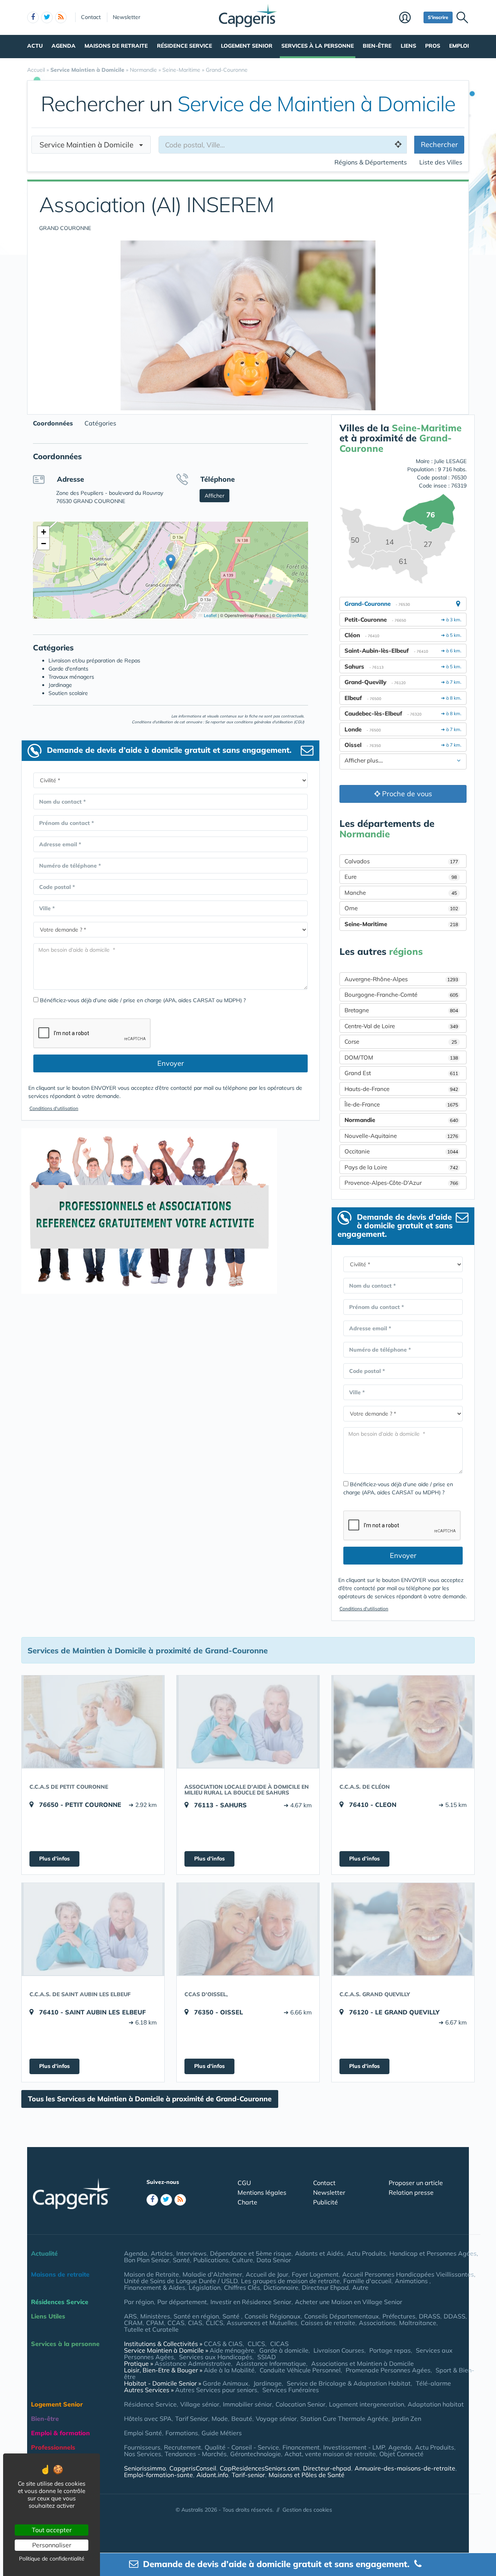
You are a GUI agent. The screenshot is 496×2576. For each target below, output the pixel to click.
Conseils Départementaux (342, 2316)
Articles (162, 2253)
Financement (301, 2447)
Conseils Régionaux (273, 2316)
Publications (211, 2260)
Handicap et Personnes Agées (433, 2253)
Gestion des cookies (307, 2510)
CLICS (214, 2323)
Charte (247, 2202)
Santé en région (196, 2316)
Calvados (401, 861)
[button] (171, 562)
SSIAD (267, 2357)
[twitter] (47, 17)
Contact (91, 17)
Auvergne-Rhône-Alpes (401, 979)
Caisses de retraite (328, 2323)
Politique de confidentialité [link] (52, 2559)
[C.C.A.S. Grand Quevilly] (403, 1929)
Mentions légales (262, 2192)
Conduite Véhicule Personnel (300, 2370)
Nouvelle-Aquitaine (401, 1136)
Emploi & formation (60, 2433)
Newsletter (127, 17)
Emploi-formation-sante (158, 2475)
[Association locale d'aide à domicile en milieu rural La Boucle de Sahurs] (248, 1722)
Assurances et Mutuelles (262, 2323)
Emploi (459, 46)
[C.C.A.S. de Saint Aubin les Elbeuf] (93, 1929)
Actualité (44, 2253)
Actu (35, 46)
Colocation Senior (301, 2404)
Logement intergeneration (367, 2404)
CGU (244, 2183)
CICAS (279, 2344)
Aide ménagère (232, 2350)
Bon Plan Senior (147, 2260)
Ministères (155, 2316)
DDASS (455, 2316)
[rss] (61, 17)
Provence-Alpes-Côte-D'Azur (401, 1183)
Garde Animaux (226, 2383)
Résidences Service (60, 2302)
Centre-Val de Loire (401, 1026)
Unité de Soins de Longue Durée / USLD (181, 2281)
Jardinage (268, 2383)
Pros (433, 46)
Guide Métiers (222, 2433)
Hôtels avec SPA (148, 2419)
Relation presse (411, 2192)
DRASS (430, 2316)
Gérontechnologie (256, 2454)
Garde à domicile (284, 2350)
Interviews (191, 2253)
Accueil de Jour (267, 2274)
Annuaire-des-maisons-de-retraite (405, 2468)
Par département (182, 2302)
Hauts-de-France (401, 1089)
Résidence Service (184, 46)
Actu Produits (366, 2253)
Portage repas (390, 2350)
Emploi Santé (143, 2433)
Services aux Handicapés (216, 2357)
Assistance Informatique (271, 2363)
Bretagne (401, 1010)
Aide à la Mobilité (229, 2370)
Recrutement (183, 2447)
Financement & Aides (155, 2287)
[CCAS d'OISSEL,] (248, 1929)
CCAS (176, 2323)
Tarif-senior (248, 2475)
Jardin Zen (406, 2419)
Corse (401, 1042)
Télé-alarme (433, 2383)
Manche (401, 893)
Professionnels (53, 2447)
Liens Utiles (48, 2316)
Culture (243, 2260)
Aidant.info (212, 2475)
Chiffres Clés (242, 2287)
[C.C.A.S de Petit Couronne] (93, 1722)
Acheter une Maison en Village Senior (349, 2302)
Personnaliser (52, 2545)
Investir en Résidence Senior (251, 2302)
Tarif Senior (192, 2419)
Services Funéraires (291, 2390)
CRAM (133, 2323)
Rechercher (439, 144)
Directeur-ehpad (327, 2468)
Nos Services (143, 2454)
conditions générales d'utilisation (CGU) (269, 722)
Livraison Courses (339, 2350)
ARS (130, 2316)
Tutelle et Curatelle (151, 2329)
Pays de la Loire (401, 1167)
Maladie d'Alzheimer (212, 2274)
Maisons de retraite (116, 46)
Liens (408, 46)
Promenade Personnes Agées (388, 2370)
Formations (182, 2433)
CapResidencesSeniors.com (260, 2468)
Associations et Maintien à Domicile (363, 2363)
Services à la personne (318, 46)
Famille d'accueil (367, 2281)
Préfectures (399, 2316)
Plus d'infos (54, 1859)
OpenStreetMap (291, 615)
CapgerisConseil (193, 2468)
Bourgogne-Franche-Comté (401, 995)
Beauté (242, 2419)
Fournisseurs (142, 2447)
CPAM (155, 2323)
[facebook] (33, 17)
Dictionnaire (281, 2287)
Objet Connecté (401, 2454)
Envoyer (171, 1063)
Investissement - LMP (354, 2447)
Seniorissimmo (145, 2468)
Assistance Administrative (193, 2363)
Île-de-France (401, 1104)
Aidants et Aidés (319, 2253)
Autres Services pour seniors (216, 2390)
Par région (139, 2302)
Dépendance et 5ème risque (251, 2253)
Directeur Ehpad (325, 2287)
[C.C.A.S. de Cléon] (403, 1722)
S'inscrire (438, 17)
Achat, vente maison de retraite (330, 2454)
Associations (377, 2323)
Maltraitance (418, 2323)
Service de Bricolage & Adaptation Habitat (349, 2383)
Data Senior (274, 2260)
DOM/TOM (401, 1057)
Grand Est (401, 1073)
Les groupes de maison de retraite (290, 2281)
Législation (205, 2287)
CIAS (195, 2323)
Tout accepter (52, 2530)
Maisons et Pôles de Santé (307, 2475)
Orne (401, 908)
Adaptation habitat (436, 2404)
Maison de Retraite (152, 2274)
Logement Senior (247, 46)
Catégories (100, 423)
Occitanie (401, 1151)
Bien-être (377, 46)
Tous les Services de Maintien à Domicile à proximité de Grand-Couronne (150, 2099)
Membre (409, 18)
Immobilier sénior (247, 2404)
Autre (360, 2287)
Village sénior (200, 2404)
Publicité (325, 2202)
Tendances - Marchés (196, 2454)
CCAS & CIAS (223, 2344)
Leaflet (210, 615)
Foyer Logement (315, 2274)
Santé (181, 2260)
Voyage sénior (276, 2419)
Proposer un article (416, 2183)
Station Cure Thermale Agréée (344, 2419)
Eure (401, 877)
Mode (220, 2419)
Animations (412, 2281)
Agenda (64, 46)
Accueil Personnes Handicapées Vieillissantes (408, 2274)
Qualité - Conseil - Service (242, 2447)
